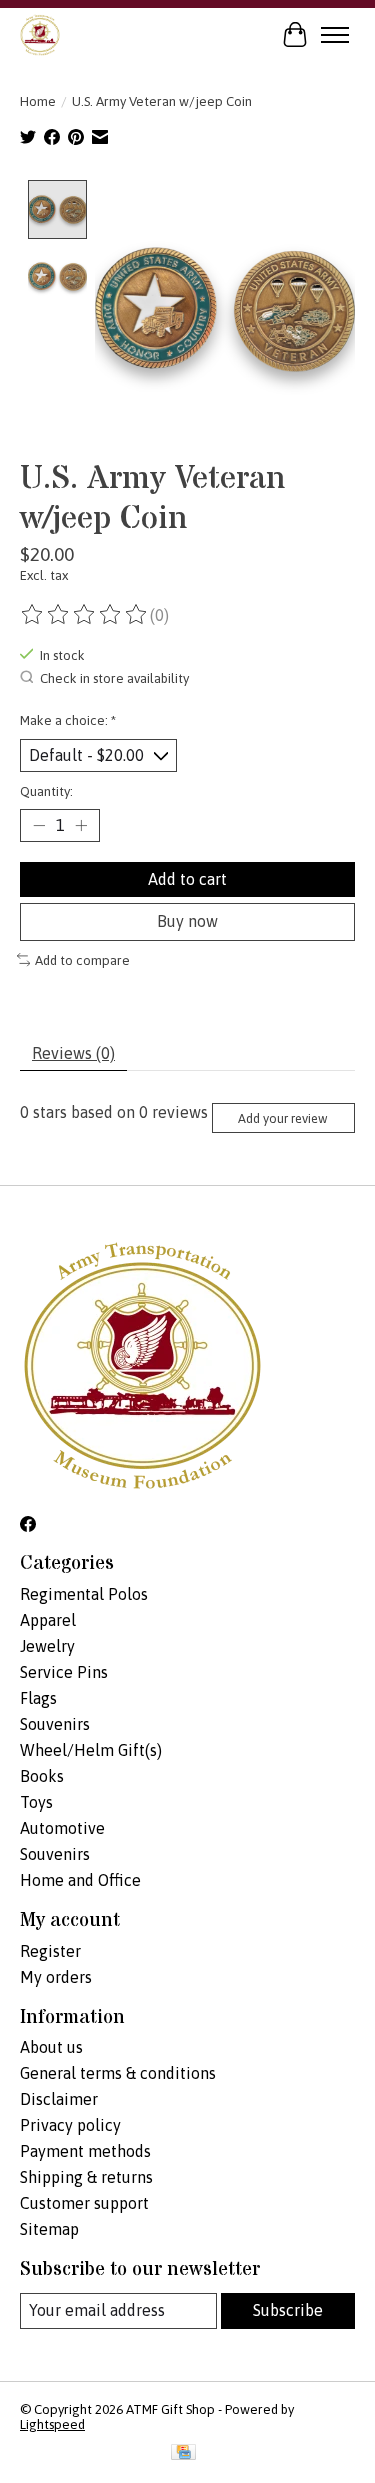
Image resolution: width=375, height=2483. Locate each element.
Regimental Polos (84, 1594)
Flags (38, 1698)
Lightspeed (52, 2424)
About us (51, 2047)
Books (42, 1776)
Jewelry (47, 1646)
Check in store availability (114, 678)
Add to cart (187, 879)
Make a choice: (68, 720)
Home (38, 101)
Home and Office (80, 1880)
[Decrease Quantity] (39, 826)
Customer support (84, 2203)
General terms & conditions (118, 2073)
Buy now (187, 921)
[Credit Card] (183, 2453)
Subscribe (288, 2310)
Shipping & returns (86, 2177)
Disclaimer (59, 2099)
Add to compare (82, 960)
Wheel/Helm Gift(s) (91, 1750)
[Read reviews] (85, 615)
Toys (36, 1802)
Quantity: (46, 791)
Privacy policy (70, 2125)
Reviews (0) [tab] (73, 1053)
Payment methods (85, 2151)
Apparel (48, 1620)
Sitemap (49, 2229)
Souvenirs (55, 1724)
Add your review (283, 1118)
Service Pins (64, 1672)
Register (50, 1951)
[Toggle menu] (335, 35)
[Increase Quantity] (81, 826)
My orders (56, 1977)
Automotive (62, 1828)
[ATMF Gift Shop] (40, 34)
